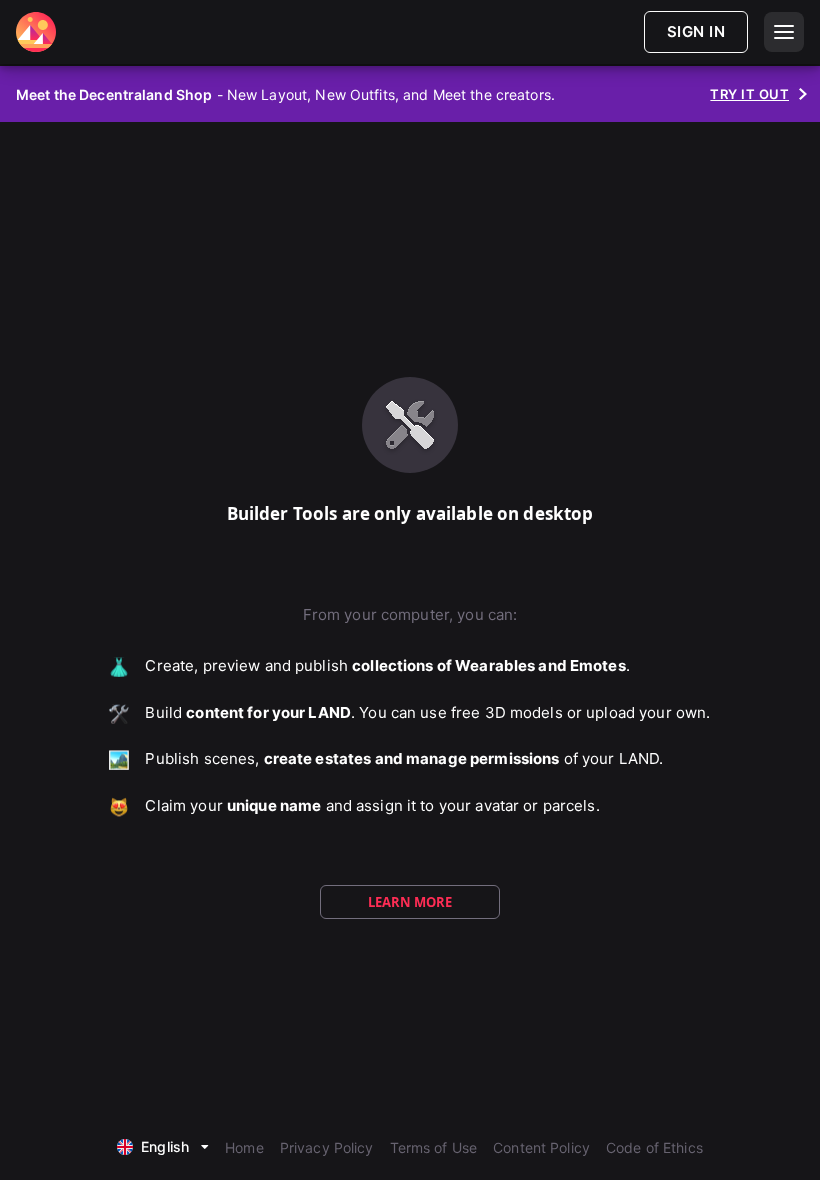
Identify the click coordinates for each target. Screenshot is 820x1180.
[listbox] (163, 1144)
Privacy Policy (327, 1147)
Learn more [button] (410, 902)
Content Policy (541, 1147)
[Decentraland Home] (36, 32)
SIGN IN (696, 31)
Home (244, 1147)
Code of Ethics (654, 1147)
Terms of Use (434, 1147)
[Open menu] (784, 32)
